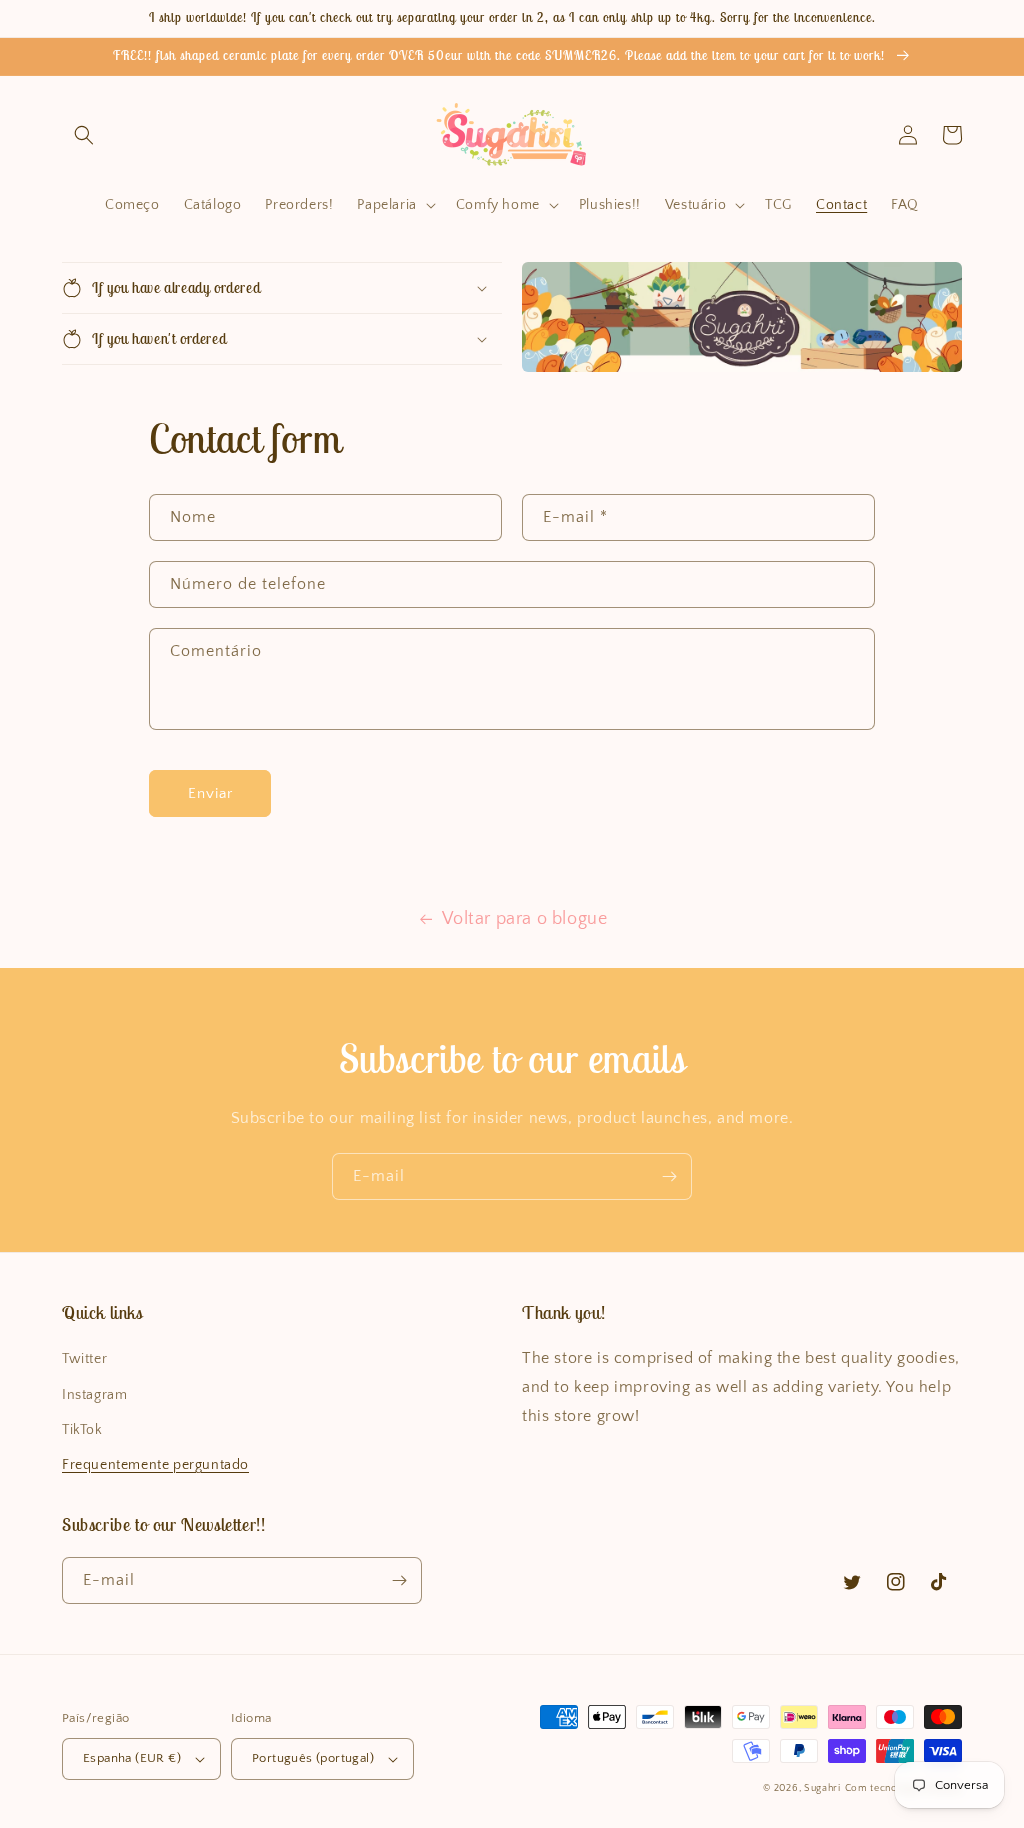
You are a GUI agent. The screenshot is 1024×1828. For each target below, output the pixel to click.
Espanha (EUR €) (132, 1758)
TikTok (82, 1430)
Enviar (210, 793)
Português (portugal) (313, 1758)
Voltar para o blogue (525, 919)
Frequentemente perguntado (155, 1465)
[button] (84, 135)
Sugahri (822, 1788)
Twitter (84, 1359)
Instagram (94, 1395)
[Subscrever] (669, 1176)
